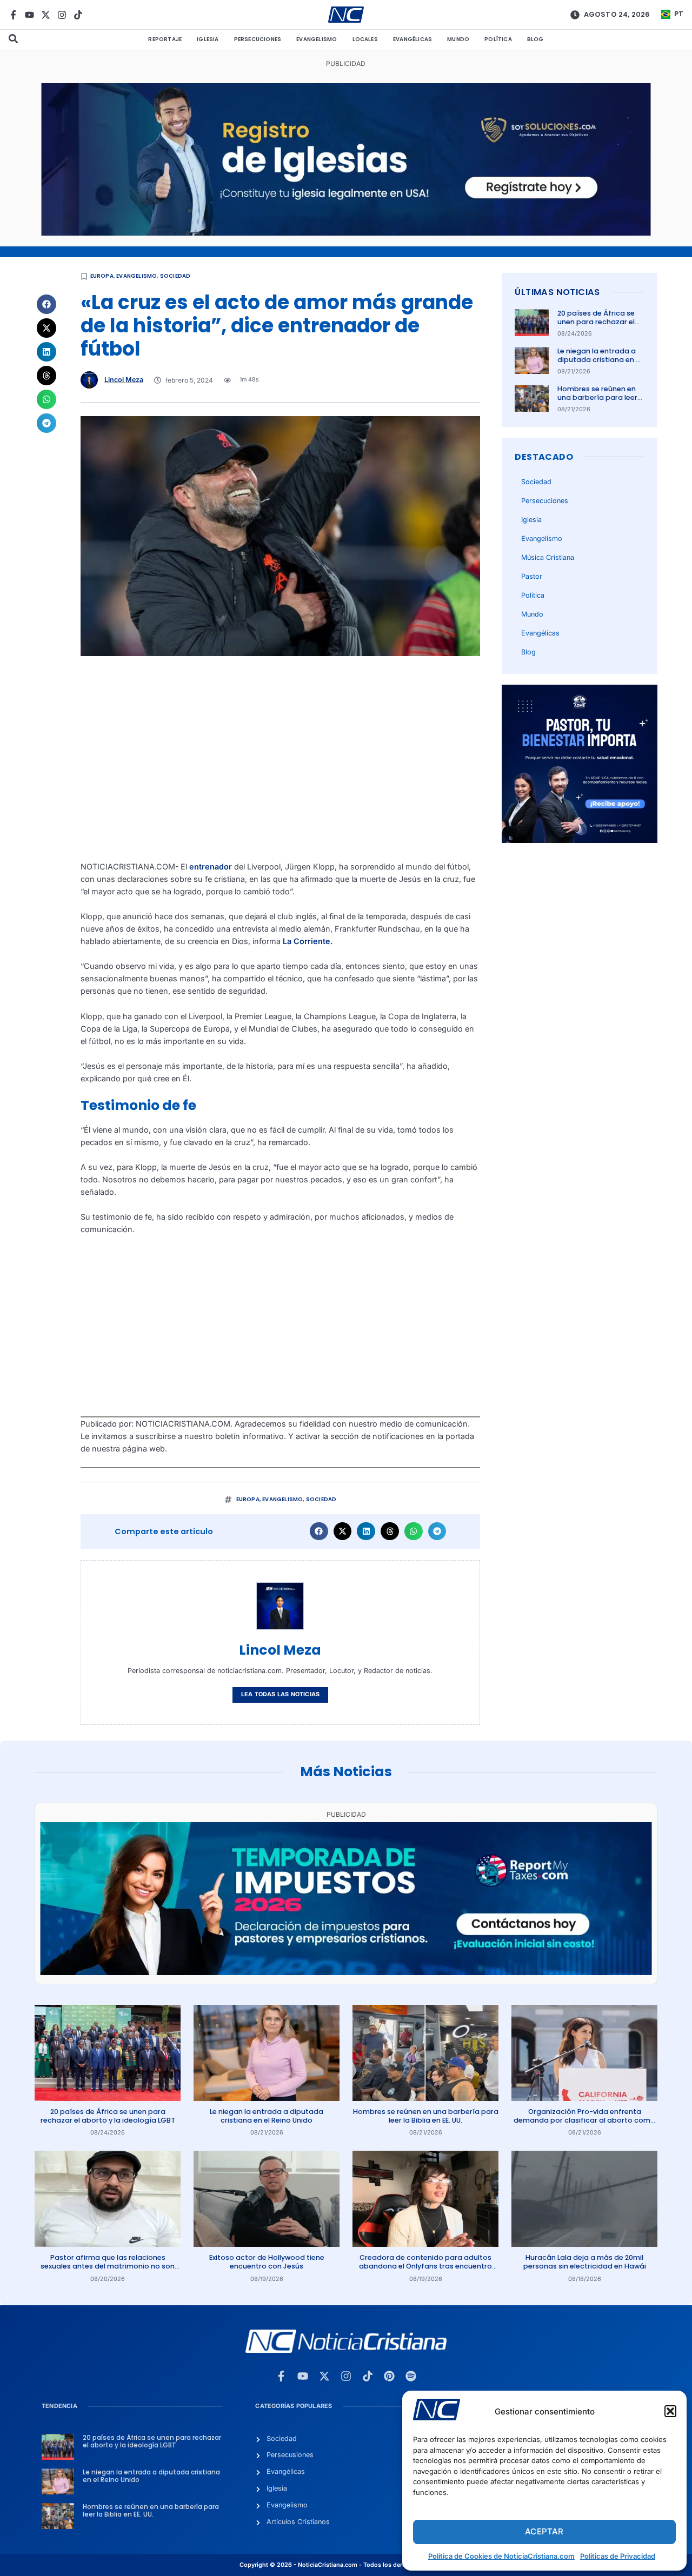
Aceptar (544, 2531)
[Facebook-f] (13, 15)
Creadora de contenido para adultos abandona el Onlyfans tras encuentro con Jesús (425, 2266)
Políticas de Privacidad (618, 2556)
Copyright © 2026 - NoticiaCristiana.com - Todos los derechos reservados (346, 2565)
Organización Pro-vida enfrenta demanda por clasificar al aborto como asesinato (584, 2120)
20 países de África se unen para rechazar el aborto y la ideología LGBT (596, 326)
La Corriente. (308, 941)
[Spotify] (411, 2376)
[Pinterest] (389, 2376)
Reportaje (165, 39)
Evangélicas (412, 39)
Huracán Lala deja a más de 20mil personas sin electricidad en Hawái (585, 2262)
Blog (535, 39)
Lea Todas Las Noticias (280, 1694)
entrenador (211, 867)
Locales (365, 39)
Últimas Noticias (557, 292)
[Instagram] (62, 15)
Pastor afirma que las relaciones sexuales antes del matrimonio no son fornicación (108, 2266)
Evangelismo (317, 39)
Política (498, 39)
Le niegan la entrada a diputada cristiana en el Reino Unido (600, 360)
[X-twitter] (46, 15)
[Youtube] (29, 15)
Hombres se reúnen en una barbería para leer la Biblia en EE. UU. (597, 398)
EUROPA (102, 276)
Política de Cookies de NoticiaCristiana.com (501, 2556)
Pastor (532, 576)
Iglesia (208, 39)
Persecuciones (258, 39)
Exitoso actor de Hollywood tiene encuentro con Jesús (267, 2262)
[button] (670, 2411)
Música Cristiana (548, 557)
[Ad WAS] (346, 233)
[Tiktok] (78, 15)
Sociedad (175, 276)
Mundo (458, 39)
